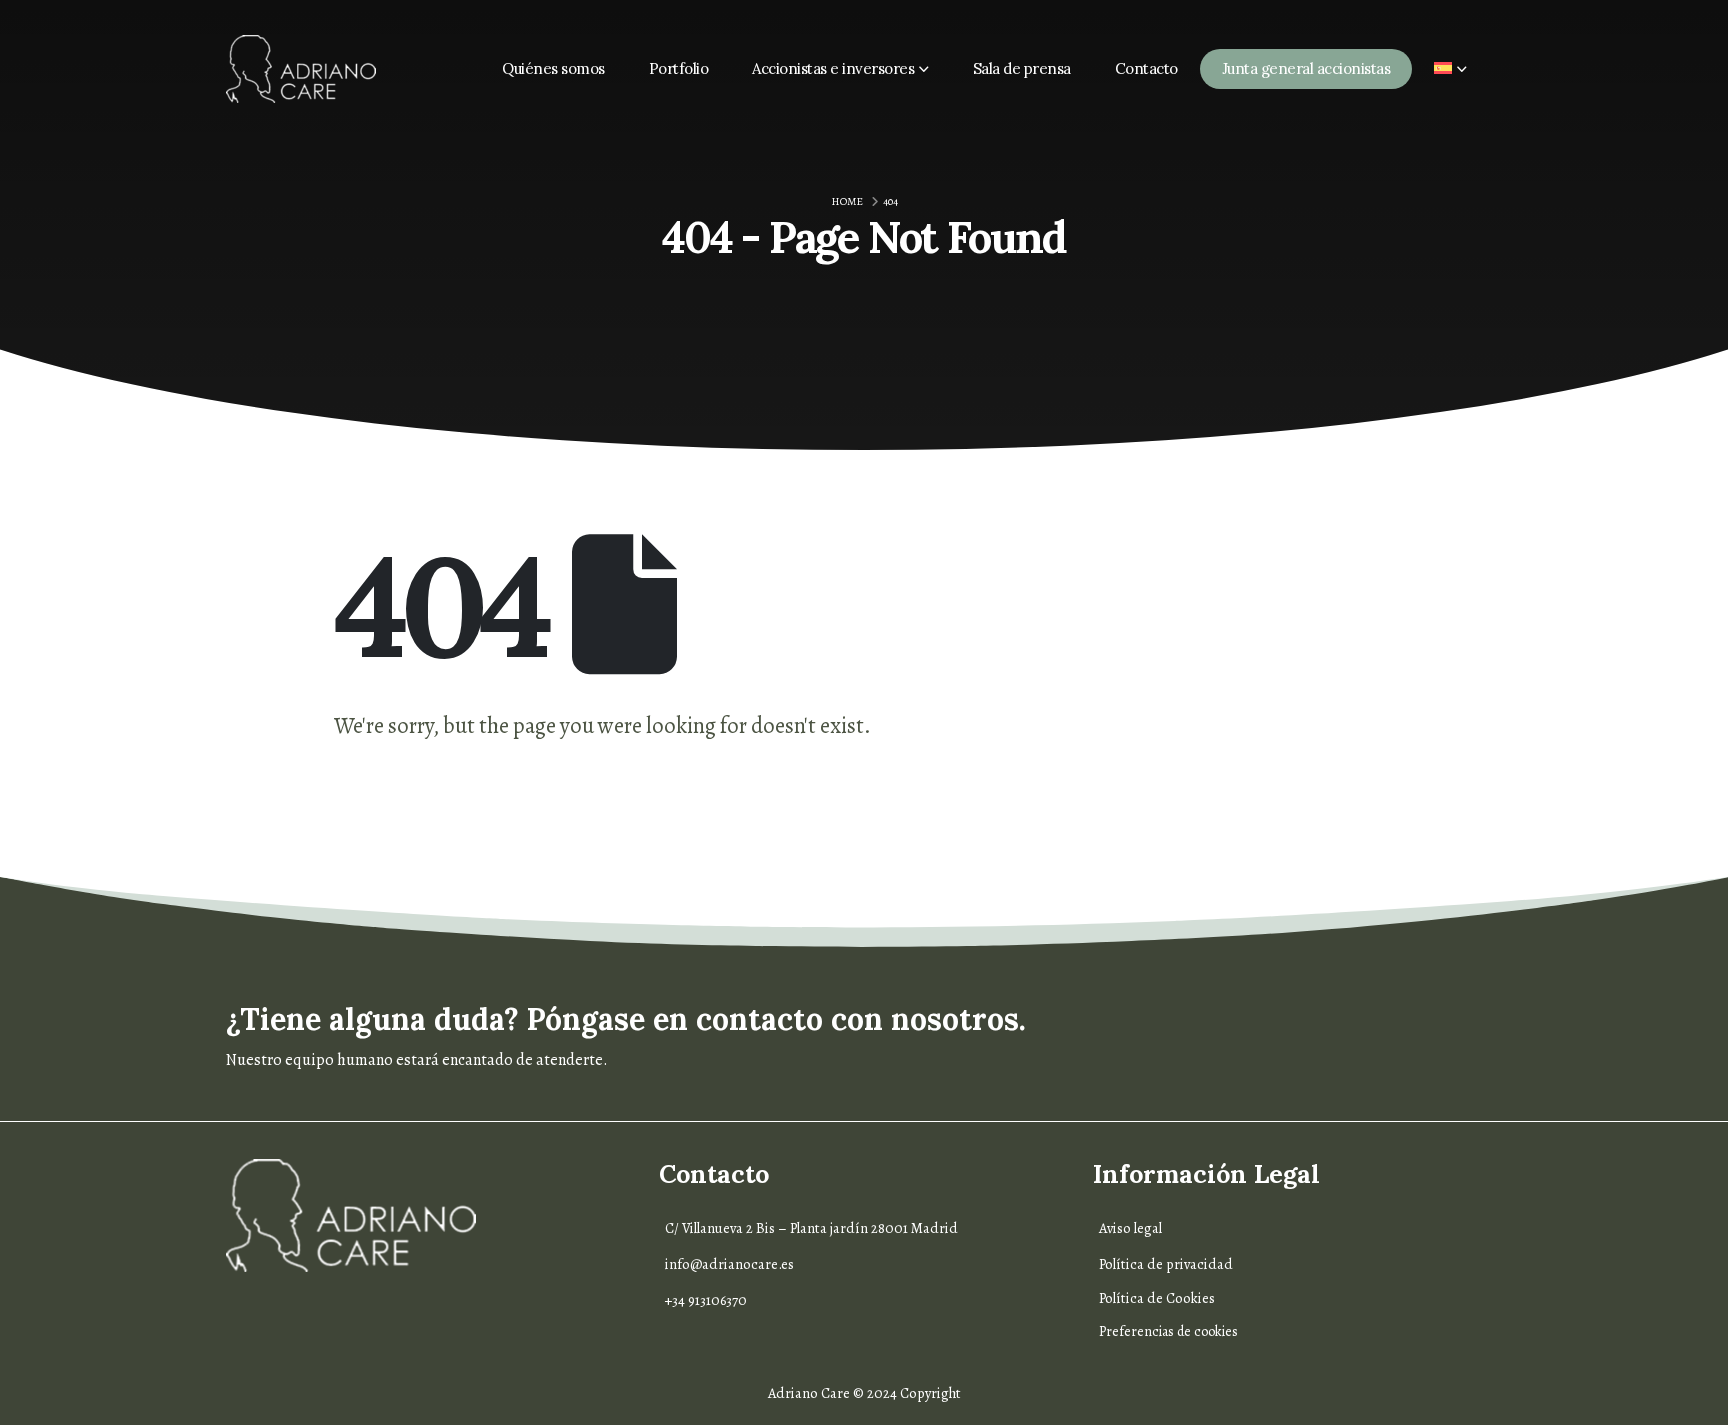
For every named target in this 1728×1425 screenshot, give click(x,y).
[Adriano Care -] (301, 69)
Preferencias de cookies (1168, 1331)
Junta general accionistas (1306, 68)
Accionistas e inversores (833, 68)
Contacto (1146, 68)
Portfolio (679, 68)
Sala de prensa (1022, 68)
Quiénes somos (553, 68)
